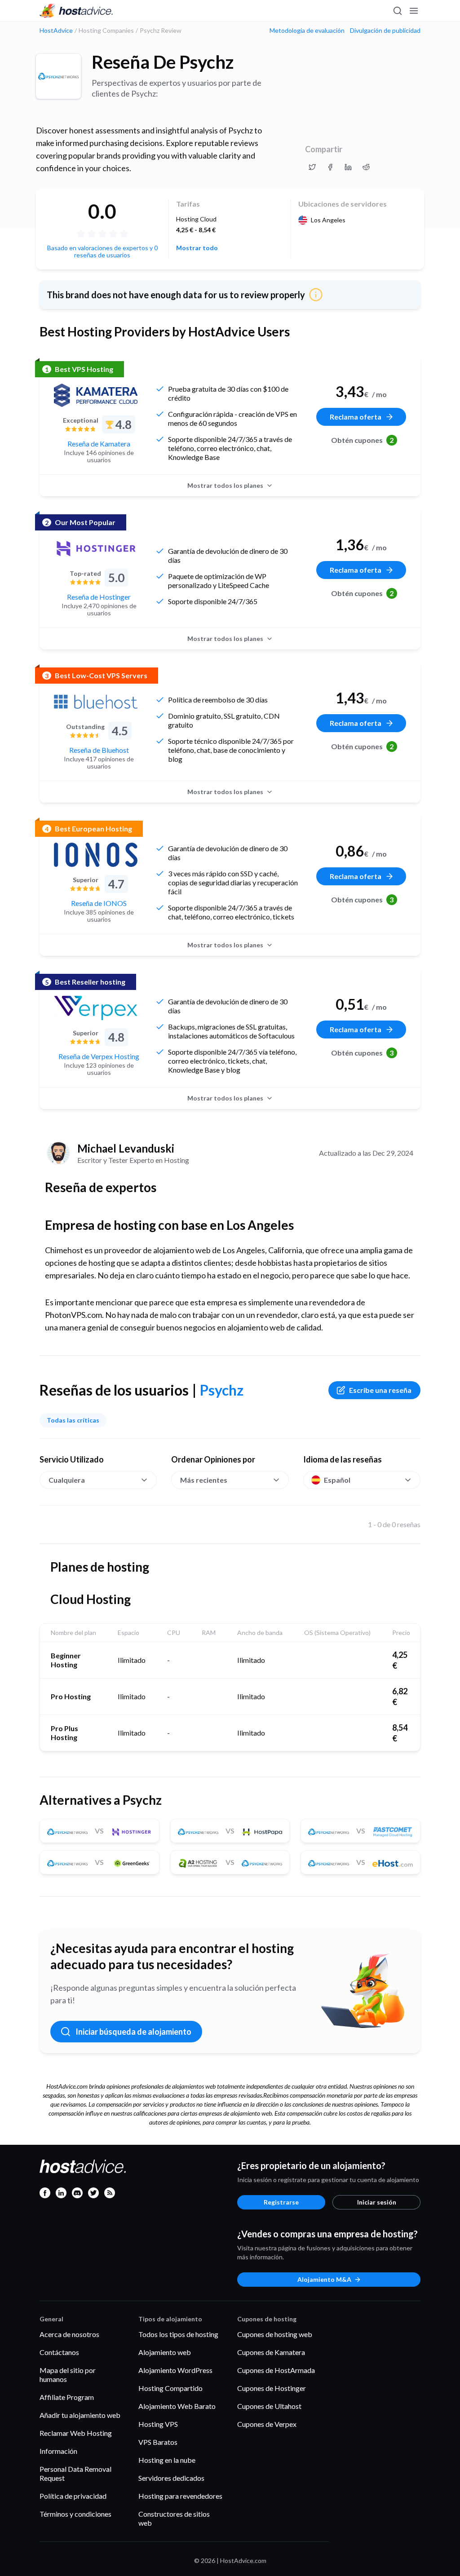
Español (337, 1480)
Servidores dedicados (171, 2478)
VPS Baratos (158, 2442)
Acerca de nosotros (69, 2334)
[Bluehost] (96, 702)
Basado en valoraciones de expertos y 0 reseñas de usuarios (102, 251)
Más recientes (204, 1480)
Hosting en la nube (167, 2460)
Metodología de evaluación (307, 31)
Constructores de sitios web (174, 2518)
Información (58, 2451)
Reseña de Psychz (163, 62)
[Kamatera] (96, 395)
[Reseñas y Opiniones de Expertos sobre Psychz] (312, 167)
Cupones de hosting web (275, 2334)
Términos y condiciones (75, 2514)
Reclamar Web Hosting (76, 2433)
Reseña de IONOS (99, 903)
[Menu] (413, 11)
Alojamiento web (165, 2352)
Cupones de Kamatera (271, 2352)
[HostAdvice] (76, 11)
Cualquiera (67, 1480)
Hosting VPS (158, 2424)
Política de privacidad (73, 2496)
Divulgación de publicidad (385, 31)
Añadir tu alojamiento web (80, 2415)
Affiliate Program (67, 2397)
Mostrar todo (197, 248)
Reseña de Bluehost (99, 750)
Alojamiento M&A (324, 2279)
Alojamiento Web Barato (177, 2406)
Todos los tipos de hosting (178, 2334)
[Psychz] (58, 76)
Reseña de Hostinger (99, 597)
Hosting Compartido (170, 2388)
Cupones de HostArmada (276, 2370)
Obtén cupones (363, 440)
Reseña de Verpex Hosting (99, 1056)
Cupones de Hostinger (272, 2388)
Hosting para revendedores (180, 2496)
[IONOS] (96, 855)
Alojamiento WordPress (175, 2370)
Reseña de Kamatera (99, 444)
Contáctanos (59, 2352)
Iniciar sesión (377, 2202)
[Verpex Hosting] (96, 1008)
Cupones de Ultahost (269, 2406)
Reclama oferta (356, 417)
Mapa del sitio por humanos (68, 2375)
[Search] (397, 11)
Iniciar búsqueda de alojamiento (133, 2032)
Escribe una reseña (380, 1390)
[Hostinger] (96, 548)
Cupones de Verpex (267, 2424)
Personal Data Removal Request (75, 2473)
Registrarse (281, 2202)
